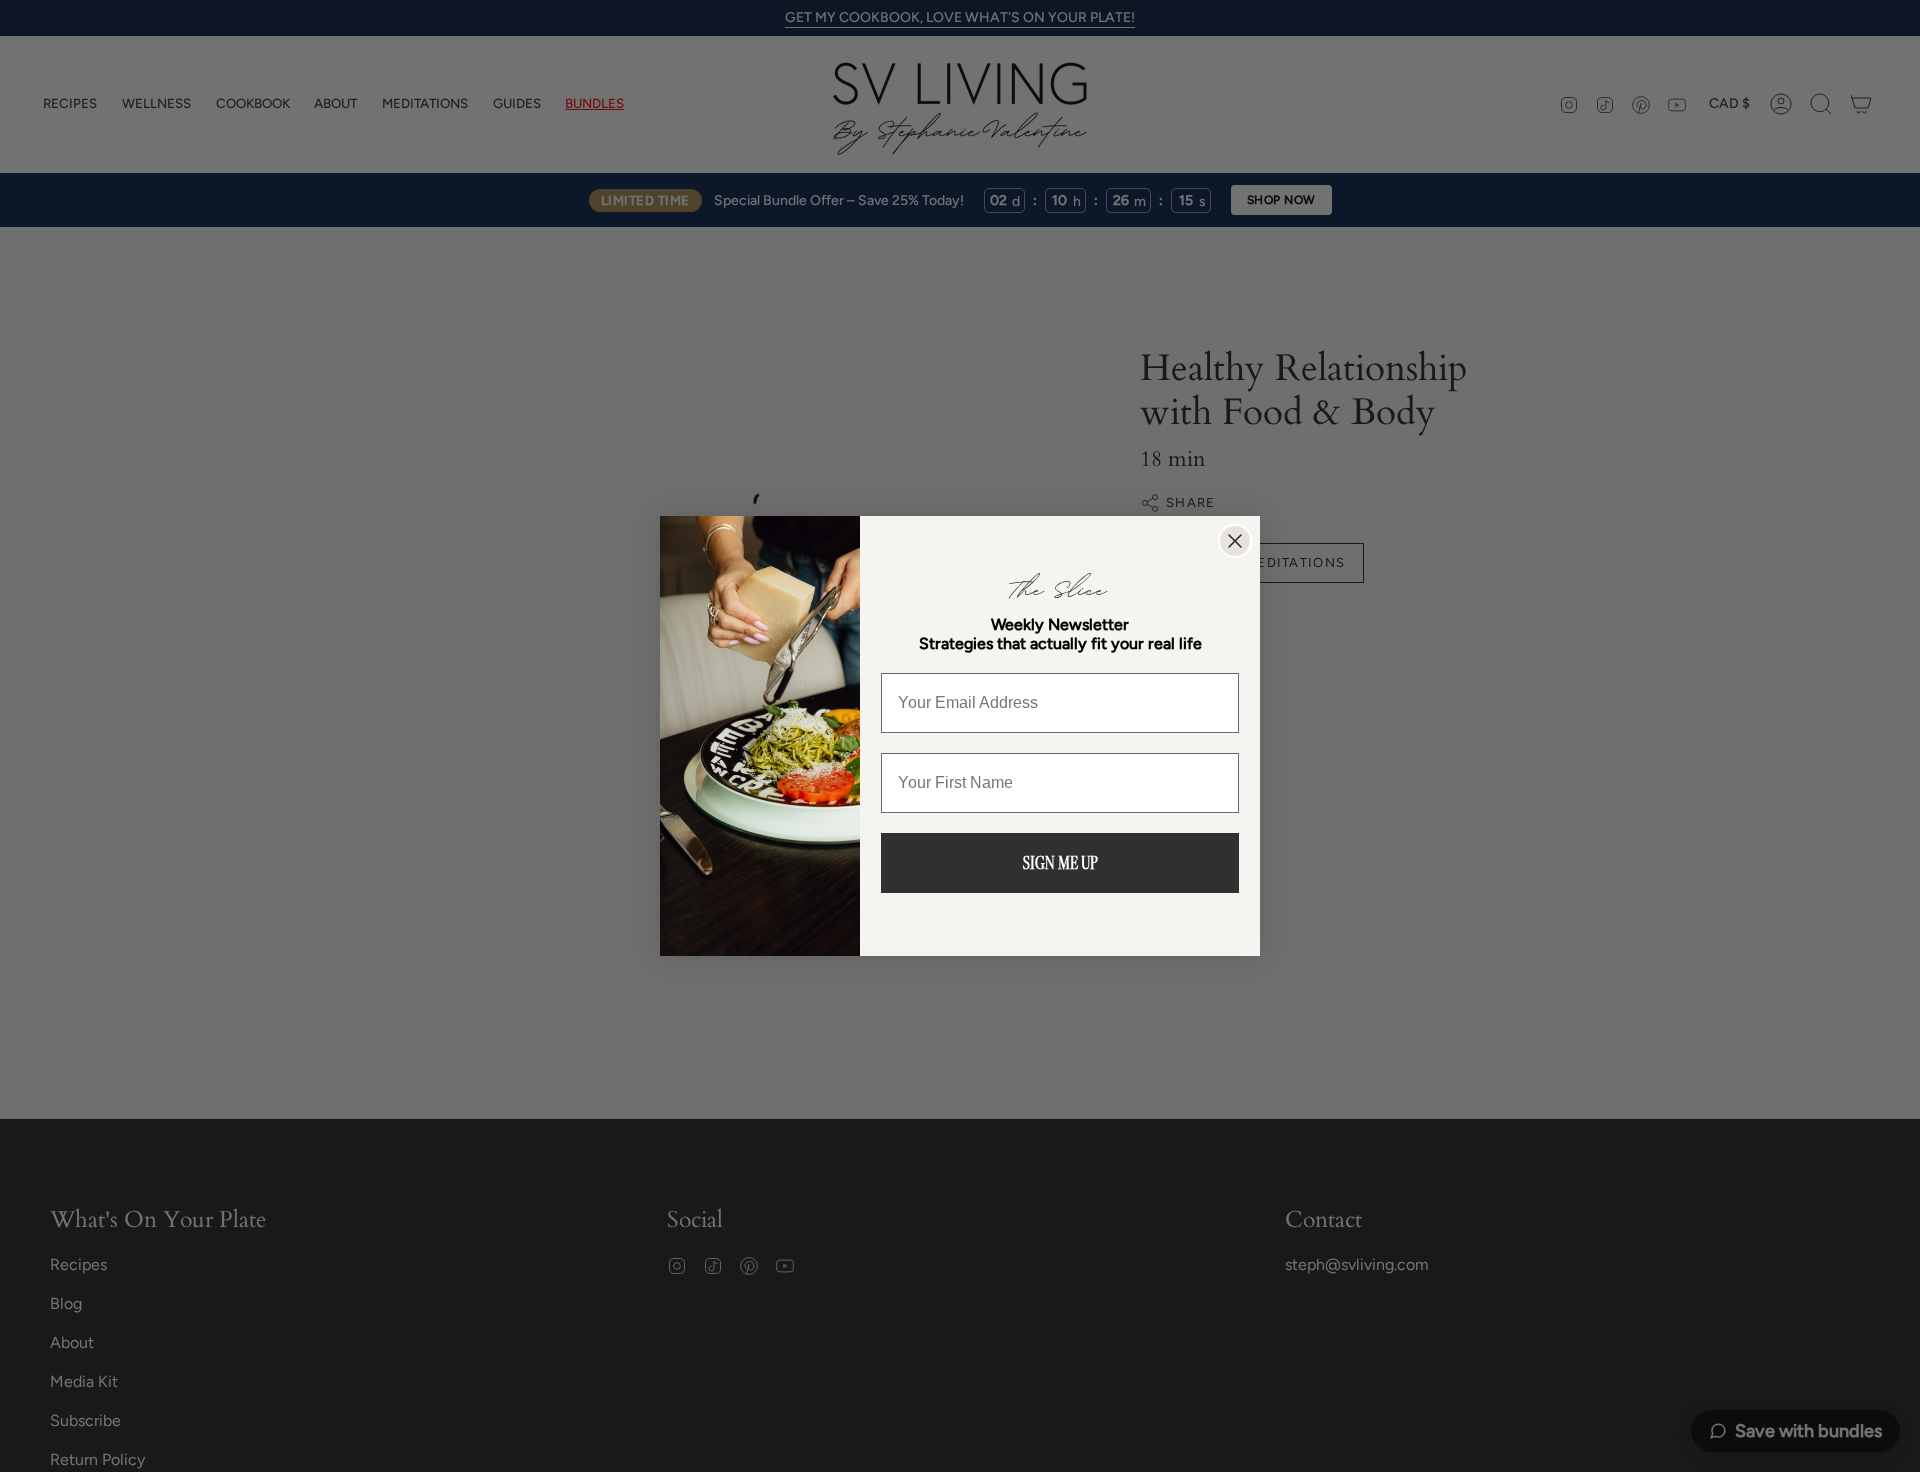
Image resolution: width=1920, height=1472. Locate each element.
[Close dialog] (1235, 541)
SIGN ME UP (1060, 862)
